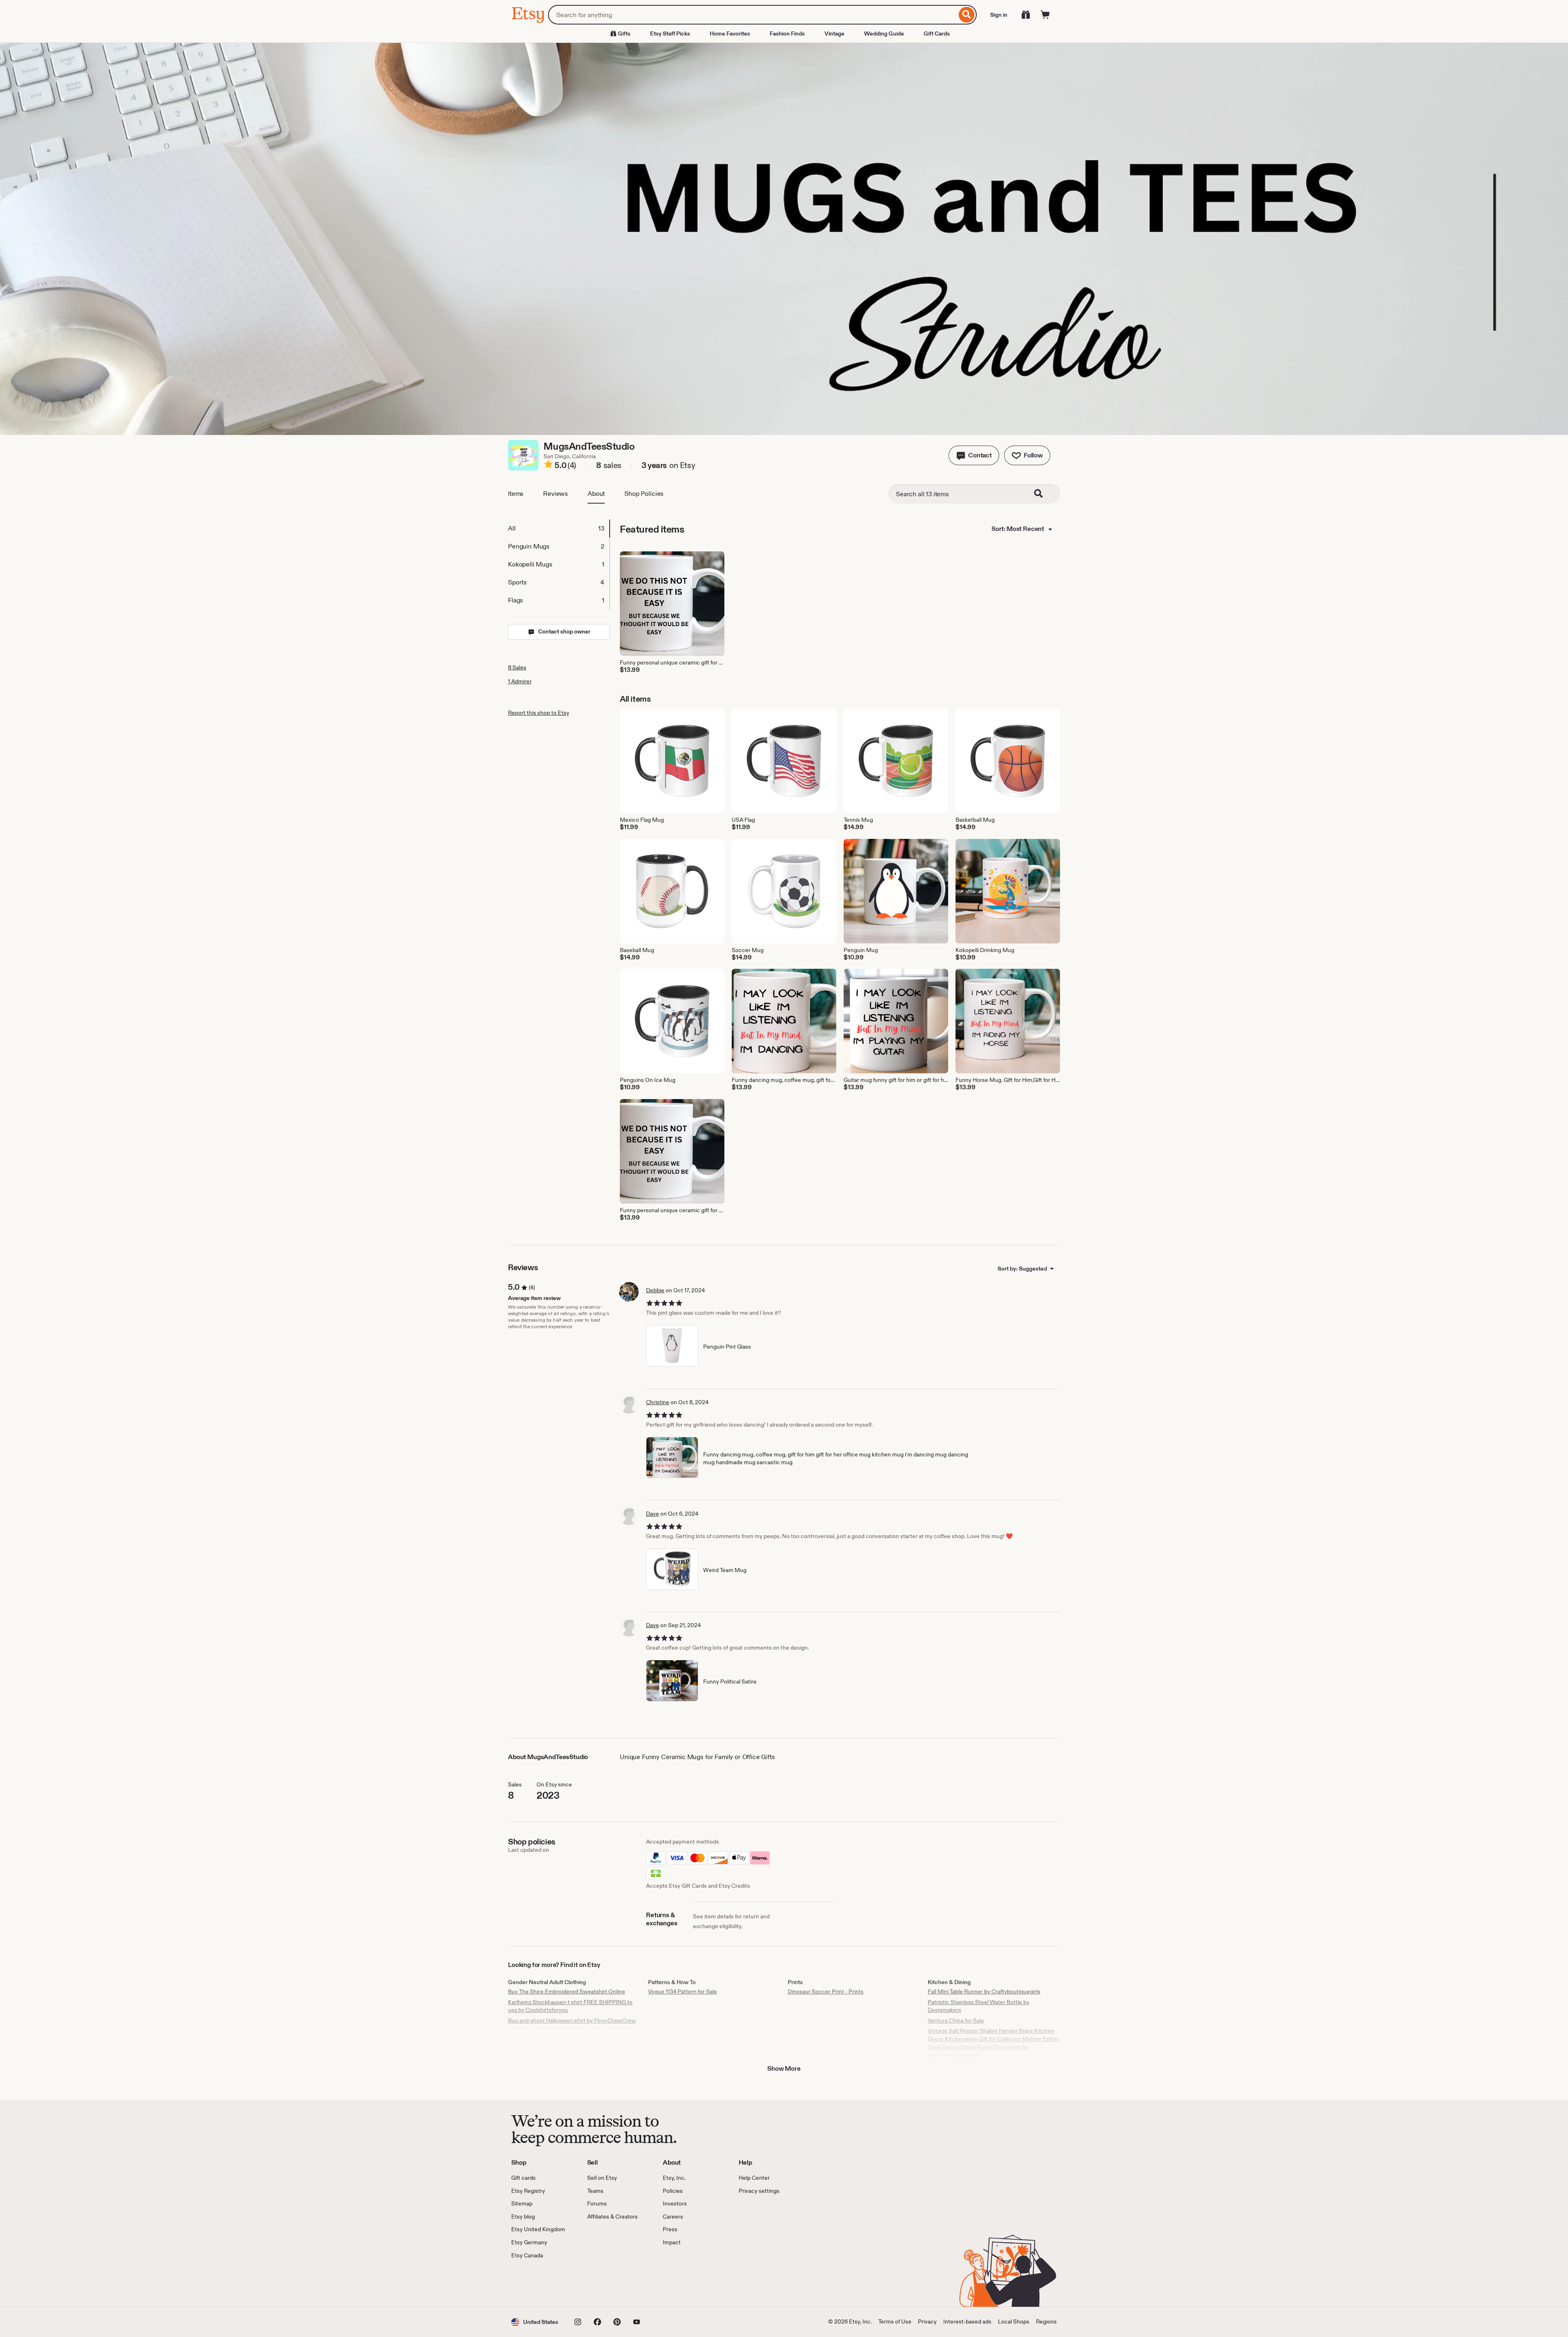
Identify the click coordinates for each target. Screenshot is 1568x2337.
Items (516, 494)
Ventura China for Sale (956, 2020)
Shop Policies (644, 494)
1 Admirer (520, 681)
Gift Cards (937, 33)
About (596, 494)
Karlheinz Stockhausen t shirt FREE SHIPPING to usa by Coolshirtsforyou (570, 2006)
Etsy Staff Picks (670, 33)
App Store (539, 2283)
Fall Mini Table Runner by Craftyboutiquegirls (984, 1991)
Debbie (655, 1290)
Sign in (999, 15)
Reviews (556, 494)
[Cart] (1045, 15)
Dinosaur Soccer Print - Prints (826, 1991)
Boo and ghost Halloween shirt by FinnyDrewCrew (572, 2020)
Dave (653, 1514)
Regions (1046, 2321)
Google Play (600, 2283)
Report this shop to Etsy (539, 713)
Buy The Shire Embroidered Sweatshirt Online (567, 1991)
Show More (784, 2068)
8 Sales (517, 667)
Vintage (834, 33)
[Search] (967, 15)
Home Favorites (730, 33)
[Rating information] (548, 466)
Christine (658, 1402)
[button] (974, 455)
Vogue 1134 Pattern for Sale (683, 1991)
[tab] (559, 529)
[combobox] (752, 15)
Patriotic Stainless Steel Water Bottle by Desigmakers (979, 2006)
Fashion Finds (787, 33)
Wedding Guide (884, 33)
